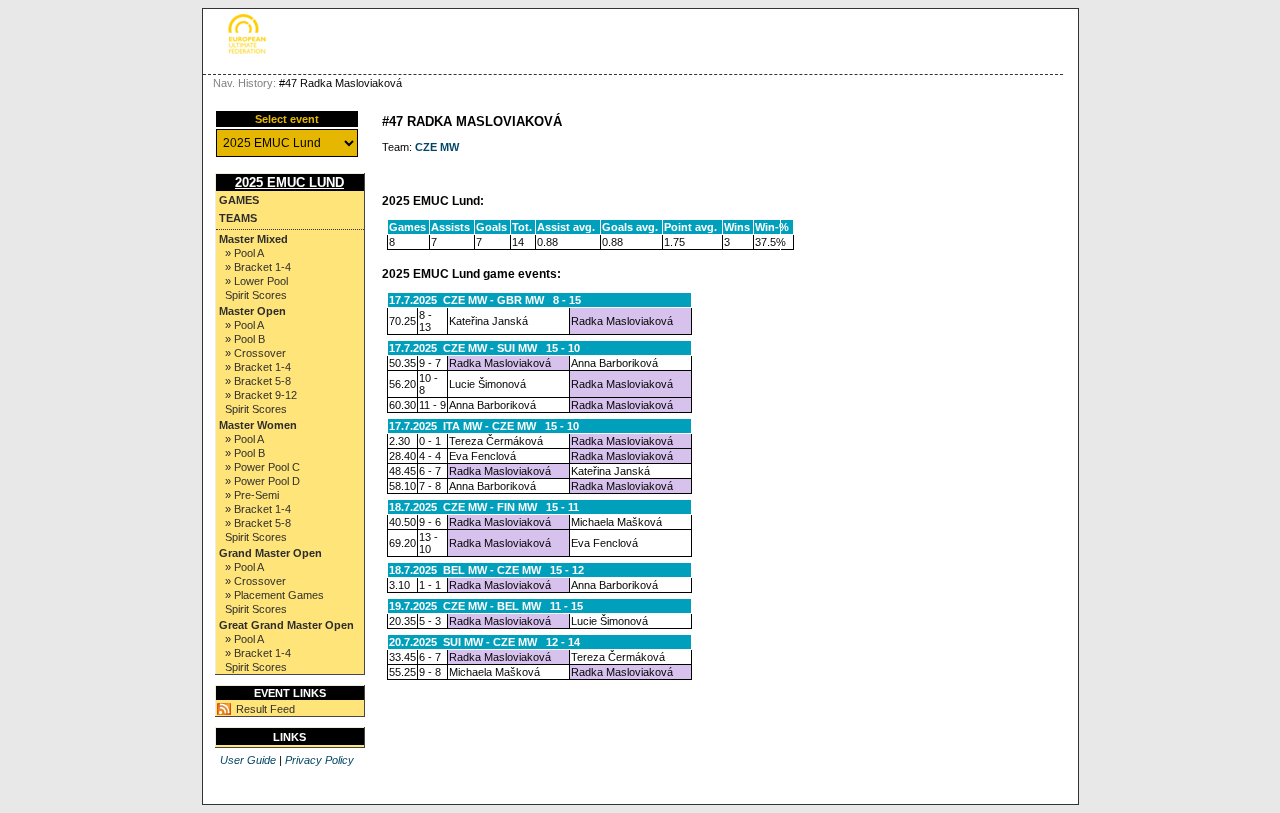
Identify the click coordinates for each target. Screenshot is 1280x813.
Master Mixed (253, 239)
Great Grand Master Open (286, 625)
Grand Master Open (270, 553)
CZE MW (437, 147)
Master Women (258, 425)
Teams (238, 218)
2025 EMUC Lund (289, 182)
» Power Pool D (262, 481)
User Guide (248, 760)
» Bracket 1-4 (258, 267)
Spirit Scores (256, 295)
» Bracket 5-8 (258, 381)
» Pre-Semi (252, 495)
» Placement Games (274, 595)
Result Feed (265, 709)
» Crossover (255, 353)
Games (239, 200)
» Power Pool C (262, 467)
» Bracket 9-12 (261, 395)
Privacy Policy (319, 760)
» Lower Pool (256, 281)
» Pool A (244, 253)
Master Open (252, 311)
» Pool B (245, 339)
